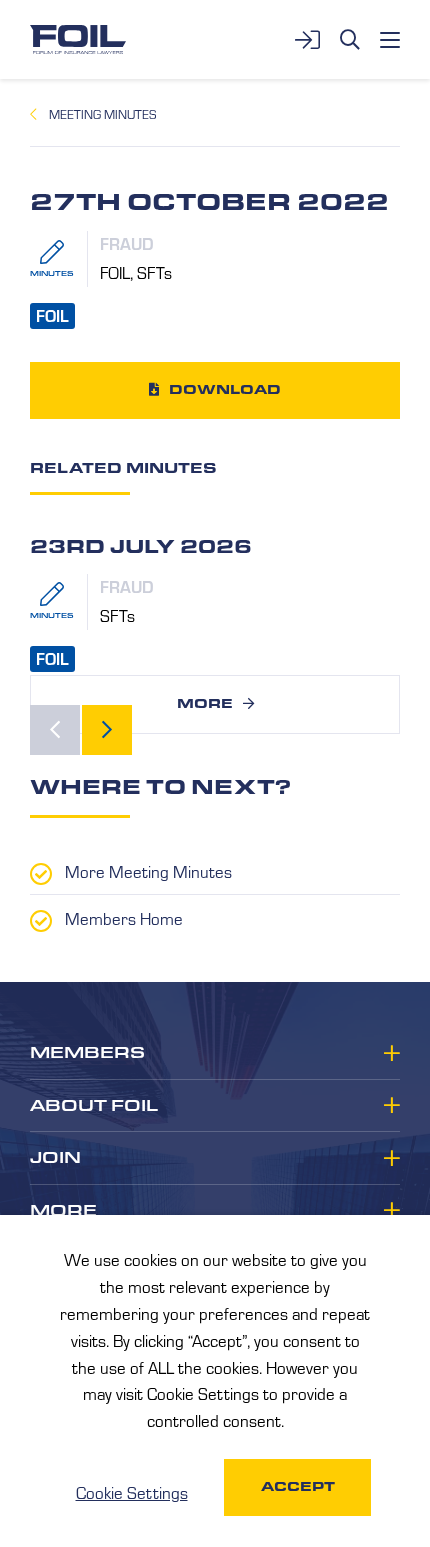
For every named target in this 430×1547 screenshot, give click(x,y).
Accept (298, 1486)
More (205, 703)
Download (225, 389)
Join (55, 1158)
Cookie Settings (132, 1492)
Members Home (124, 918)
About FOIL (94, 1106)
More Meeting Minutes (148, 871)
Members (87, 1053)
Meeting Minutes (102, 114)
